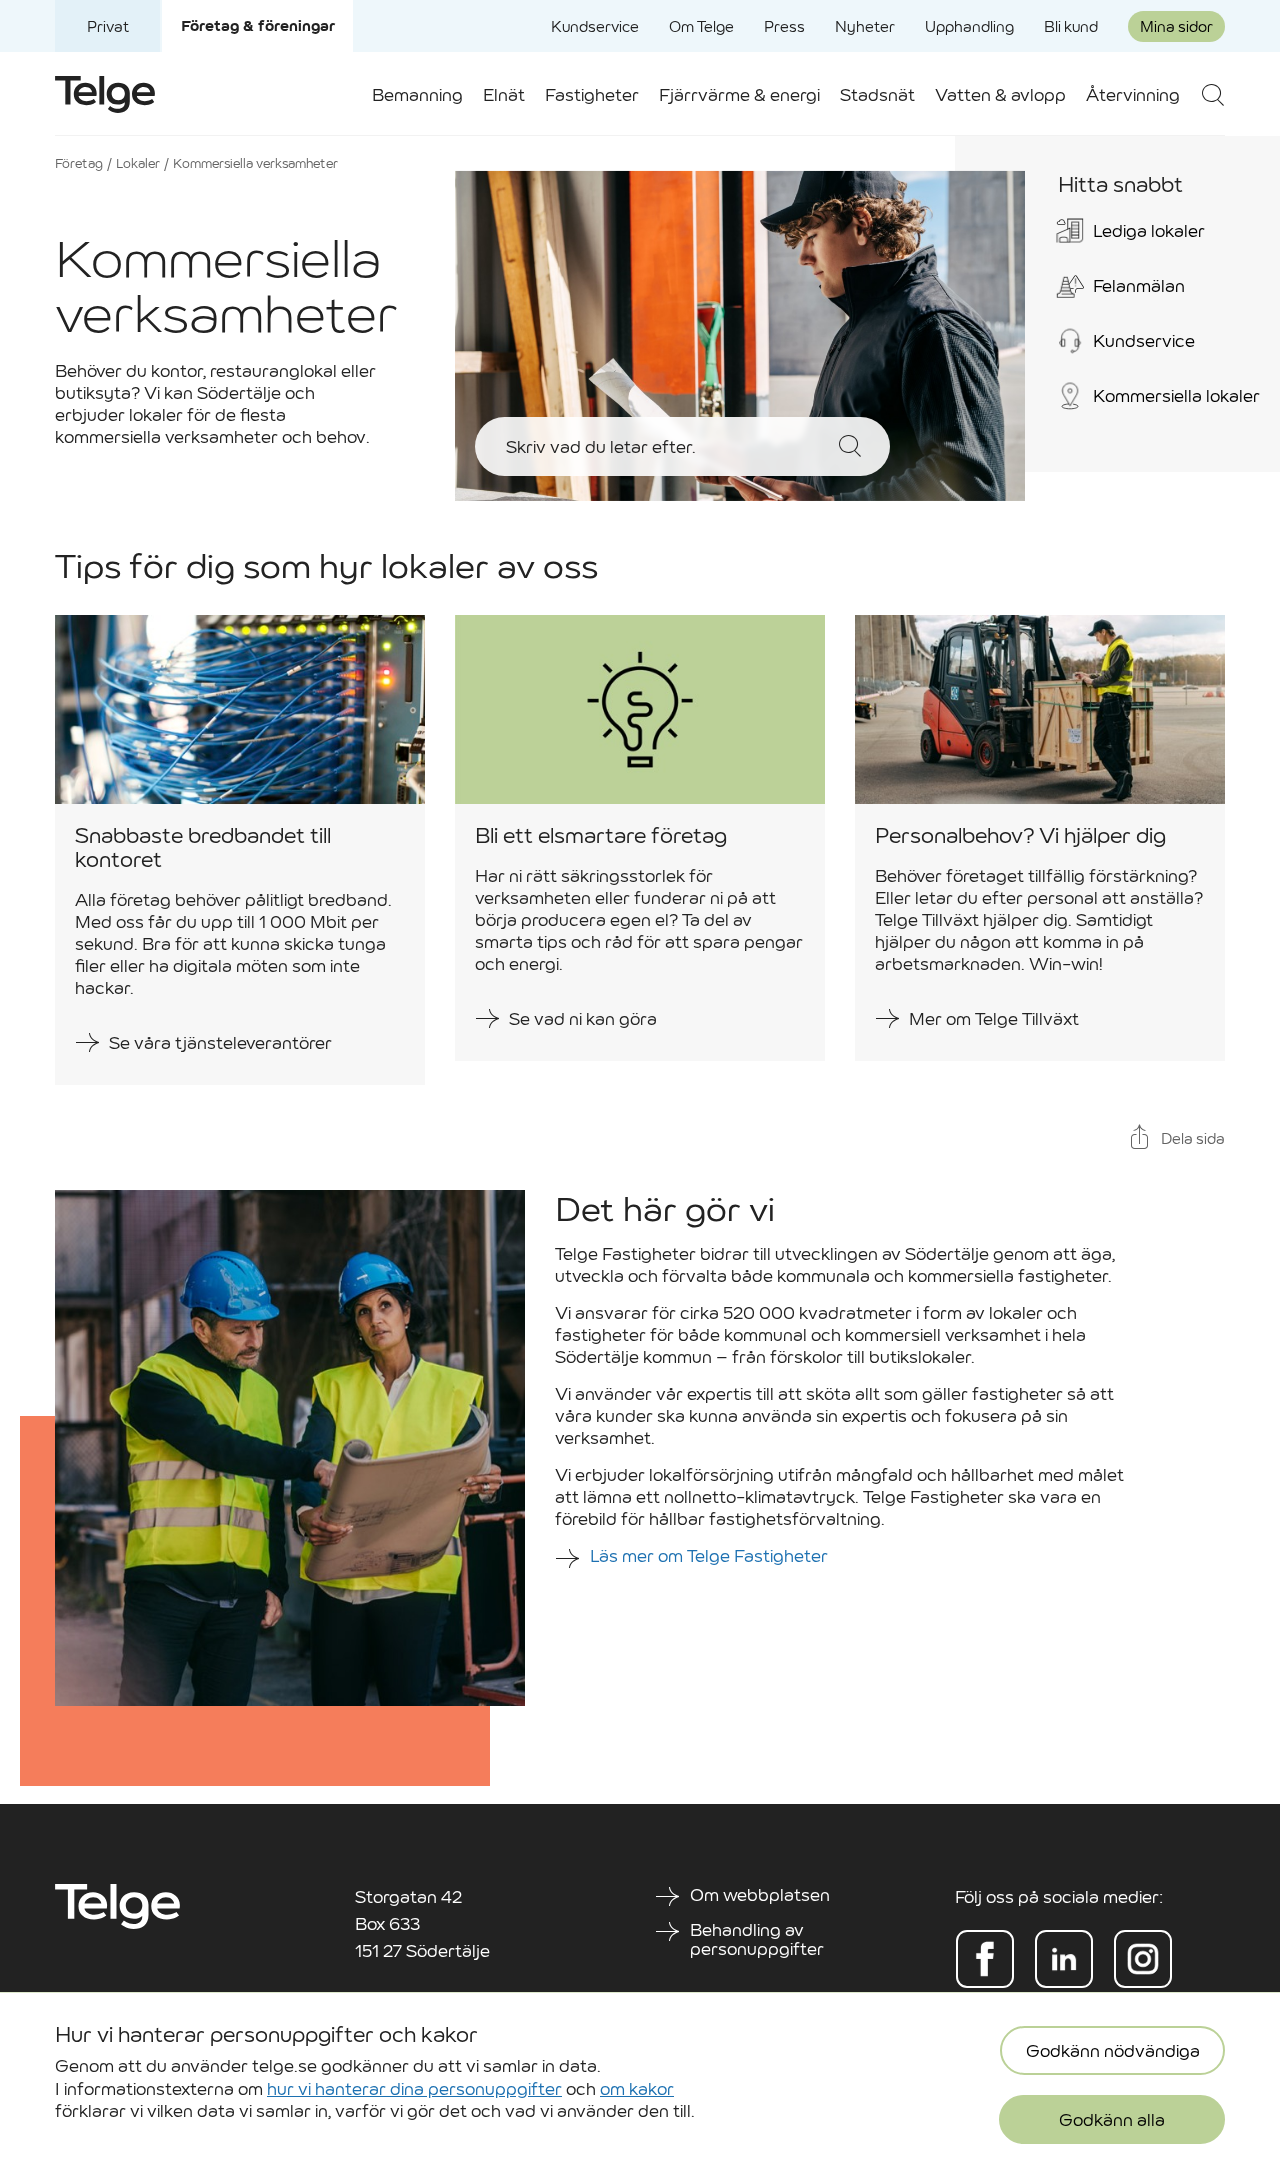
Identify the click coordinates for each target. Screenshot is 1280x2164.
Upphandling (969, 26)
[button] (1212, 94)
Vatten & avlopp (1000, 95)
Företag (79, 163)
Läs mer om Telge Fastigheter (711, 1556)
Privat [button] (108, 26)
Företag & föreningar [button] (258, 25)
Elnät (504, 95)
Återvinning (1133, 95)
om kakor (637, 2088)
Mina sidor (1176, 26)
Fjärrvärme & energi (739, 95)
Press (784, 26)
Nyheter (865, 26)
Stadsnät (877, 95)
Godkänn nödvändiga (1113, 2051)
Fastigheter (592, 95)
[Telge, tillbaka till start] (105, 94)
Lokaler (138, 163)
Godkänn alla (1112, 2120)
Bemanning (417, 95)
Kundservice (595, 26)
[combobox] (658, 446)
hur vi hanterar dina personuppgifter (414, 2088)
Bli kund (1071, 26)
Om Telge (701, 26)
